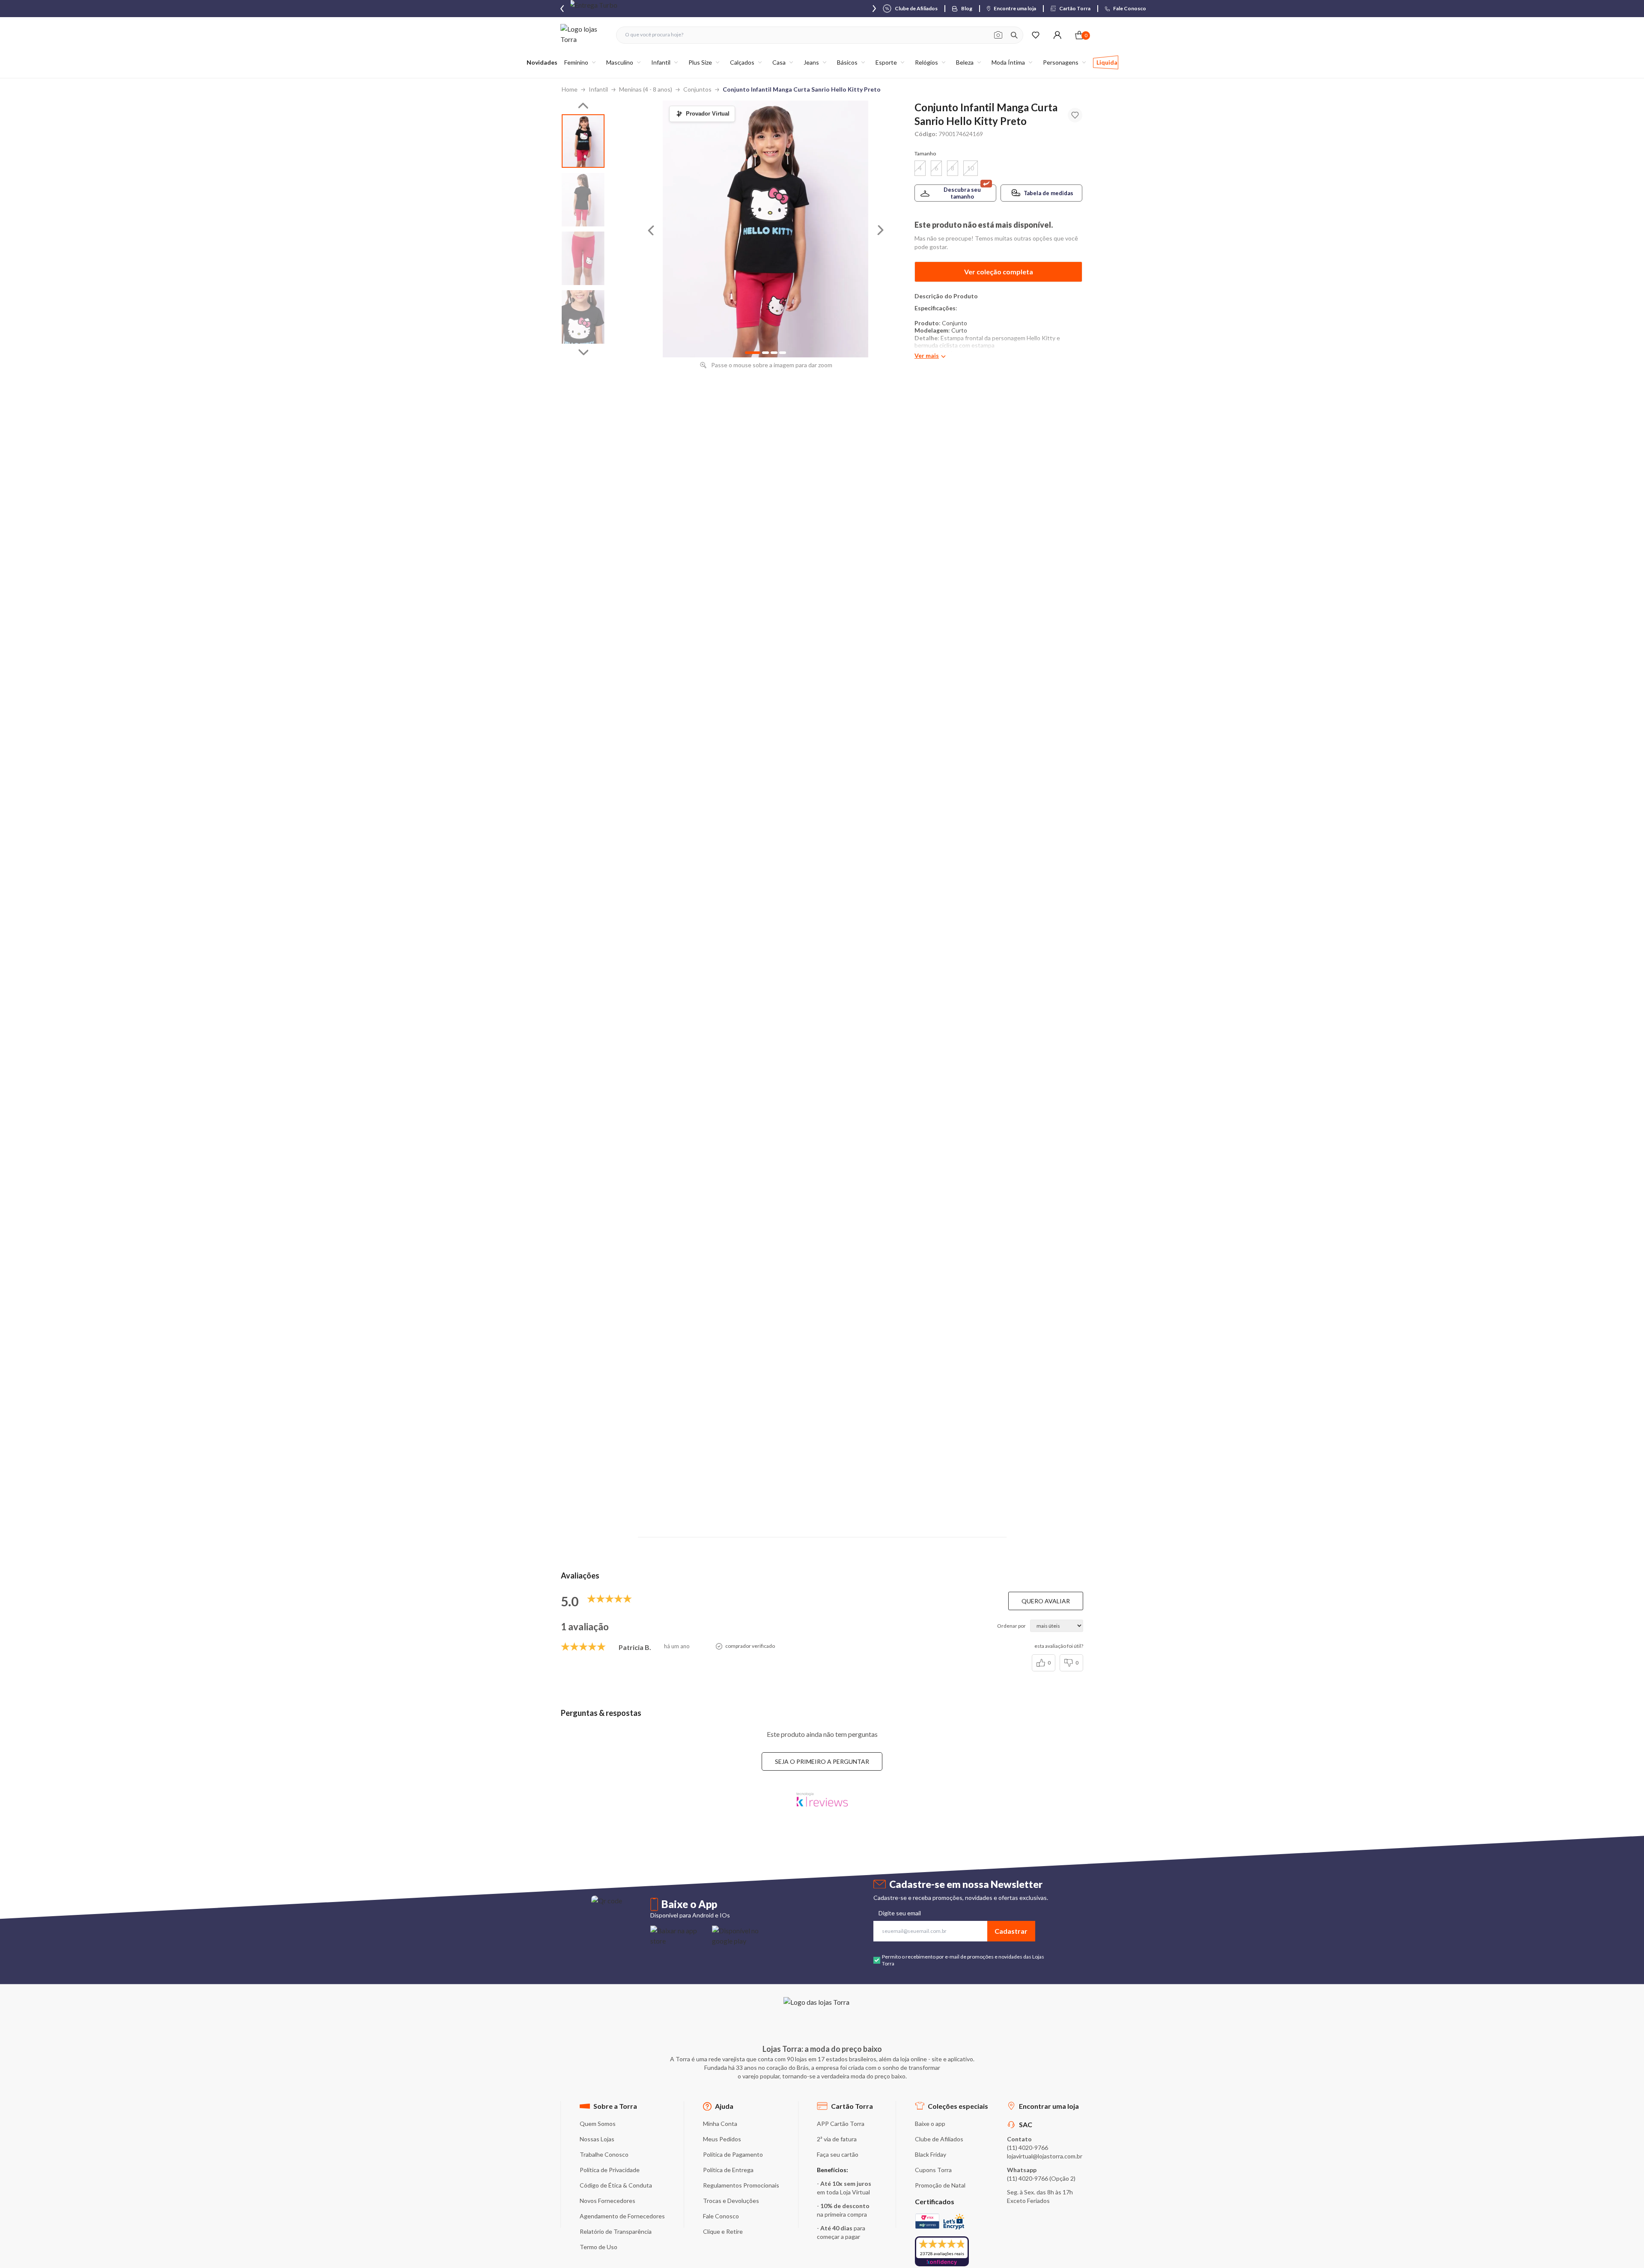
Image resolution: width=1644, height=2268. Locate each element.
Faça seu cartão (838, 2154)
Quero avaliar (1046, 1601)
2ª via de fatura (837, 2139)
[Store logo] (584, 35)
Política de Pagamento (733, 2154)
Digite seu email (900, 1913)
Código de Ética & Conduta (616, 2185)
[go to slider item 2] (583, 258)
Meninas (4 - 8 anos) (646, 89)
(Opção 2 (1062, 2178)
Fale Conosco (721, 2216)
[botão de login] (1057, 35)
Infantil (598, 89)
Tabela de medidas (1048, 193)
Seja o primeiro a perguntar (822, 1761)
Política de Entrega (728, 2170)
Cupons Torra (933, 2170)
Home (570, 89)
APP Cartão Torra (841, 2124)
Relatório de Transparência (616, 2231)
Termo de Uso (599, 2247)
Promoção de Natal (940, 2185)
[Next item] (874, 9)
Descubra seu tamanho (962, 193)
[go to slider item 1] (583, 200)
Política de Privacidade (610, 2170)
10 (971, 168)
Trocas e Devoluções (731, 2201)
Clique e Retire (723, 2231)
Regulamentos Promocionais (741, 2185)
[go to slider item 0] (583, 141)
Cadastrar (1011, 1931)
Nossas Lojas (597, 2139)
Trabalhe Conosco (604, 2154)
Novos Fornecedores (608, 2201)
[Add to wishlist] (1075, 115)
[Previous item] (562, 9)
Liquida (1107, 62)
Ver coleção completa (999, 272)
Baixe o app (930, 2124)
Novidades (542, 62)
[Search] (1014, 35)
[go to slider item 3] (583, 317)
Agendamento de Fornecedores (622, 2216)
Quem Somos (598, 2124)
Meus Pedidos (722, 2139)
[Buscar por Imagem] (998, 35)
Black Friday (931, 2154)
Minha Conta (720, 2124)
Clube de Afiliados (939, 2139)
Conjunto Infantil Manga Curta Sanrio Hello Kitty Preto (802, 89)
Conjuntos (697, 89)
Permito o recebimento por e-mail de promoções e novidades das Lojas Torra (963, 1960)
